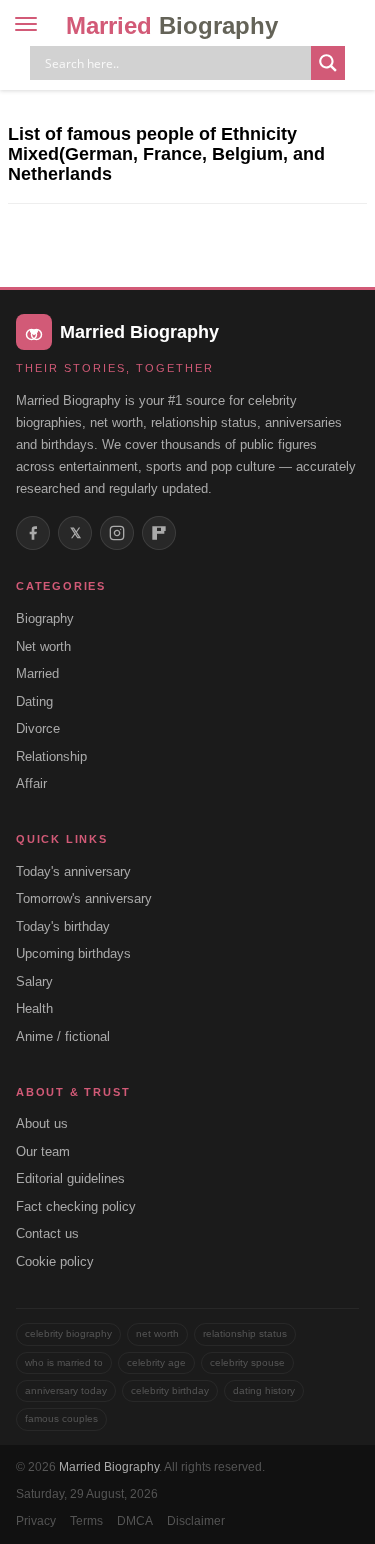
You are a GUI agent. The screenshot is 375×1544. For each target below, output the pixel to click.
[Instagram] (117, 533)
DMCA (135, 1521)
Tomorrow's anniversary (84, 898)
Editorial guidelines (70, 1178)
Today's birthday (63, 926)
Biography (45, 618)
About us (42, 1123)
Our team (43, 1151)
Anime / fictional (63, 1036)
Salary (34, 981)
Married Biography (109, 1467)
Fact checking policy (76, 1206)
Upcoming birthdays (73, 953)
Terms (86, 1521)
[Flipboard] (159, 533)
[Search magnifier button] (328, 63)
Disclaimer (196, 1521)
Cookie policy (55, 1261)
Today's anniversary (73, 871)
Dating (34, 701)
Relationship (51, 756)
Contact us (47, 1233)
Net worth (43, 646)
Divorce (38, 728)
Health (34, 1008)
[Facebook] (33, 533)
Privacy (36, 1521)
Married (172, 25)
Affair (31, 783)
